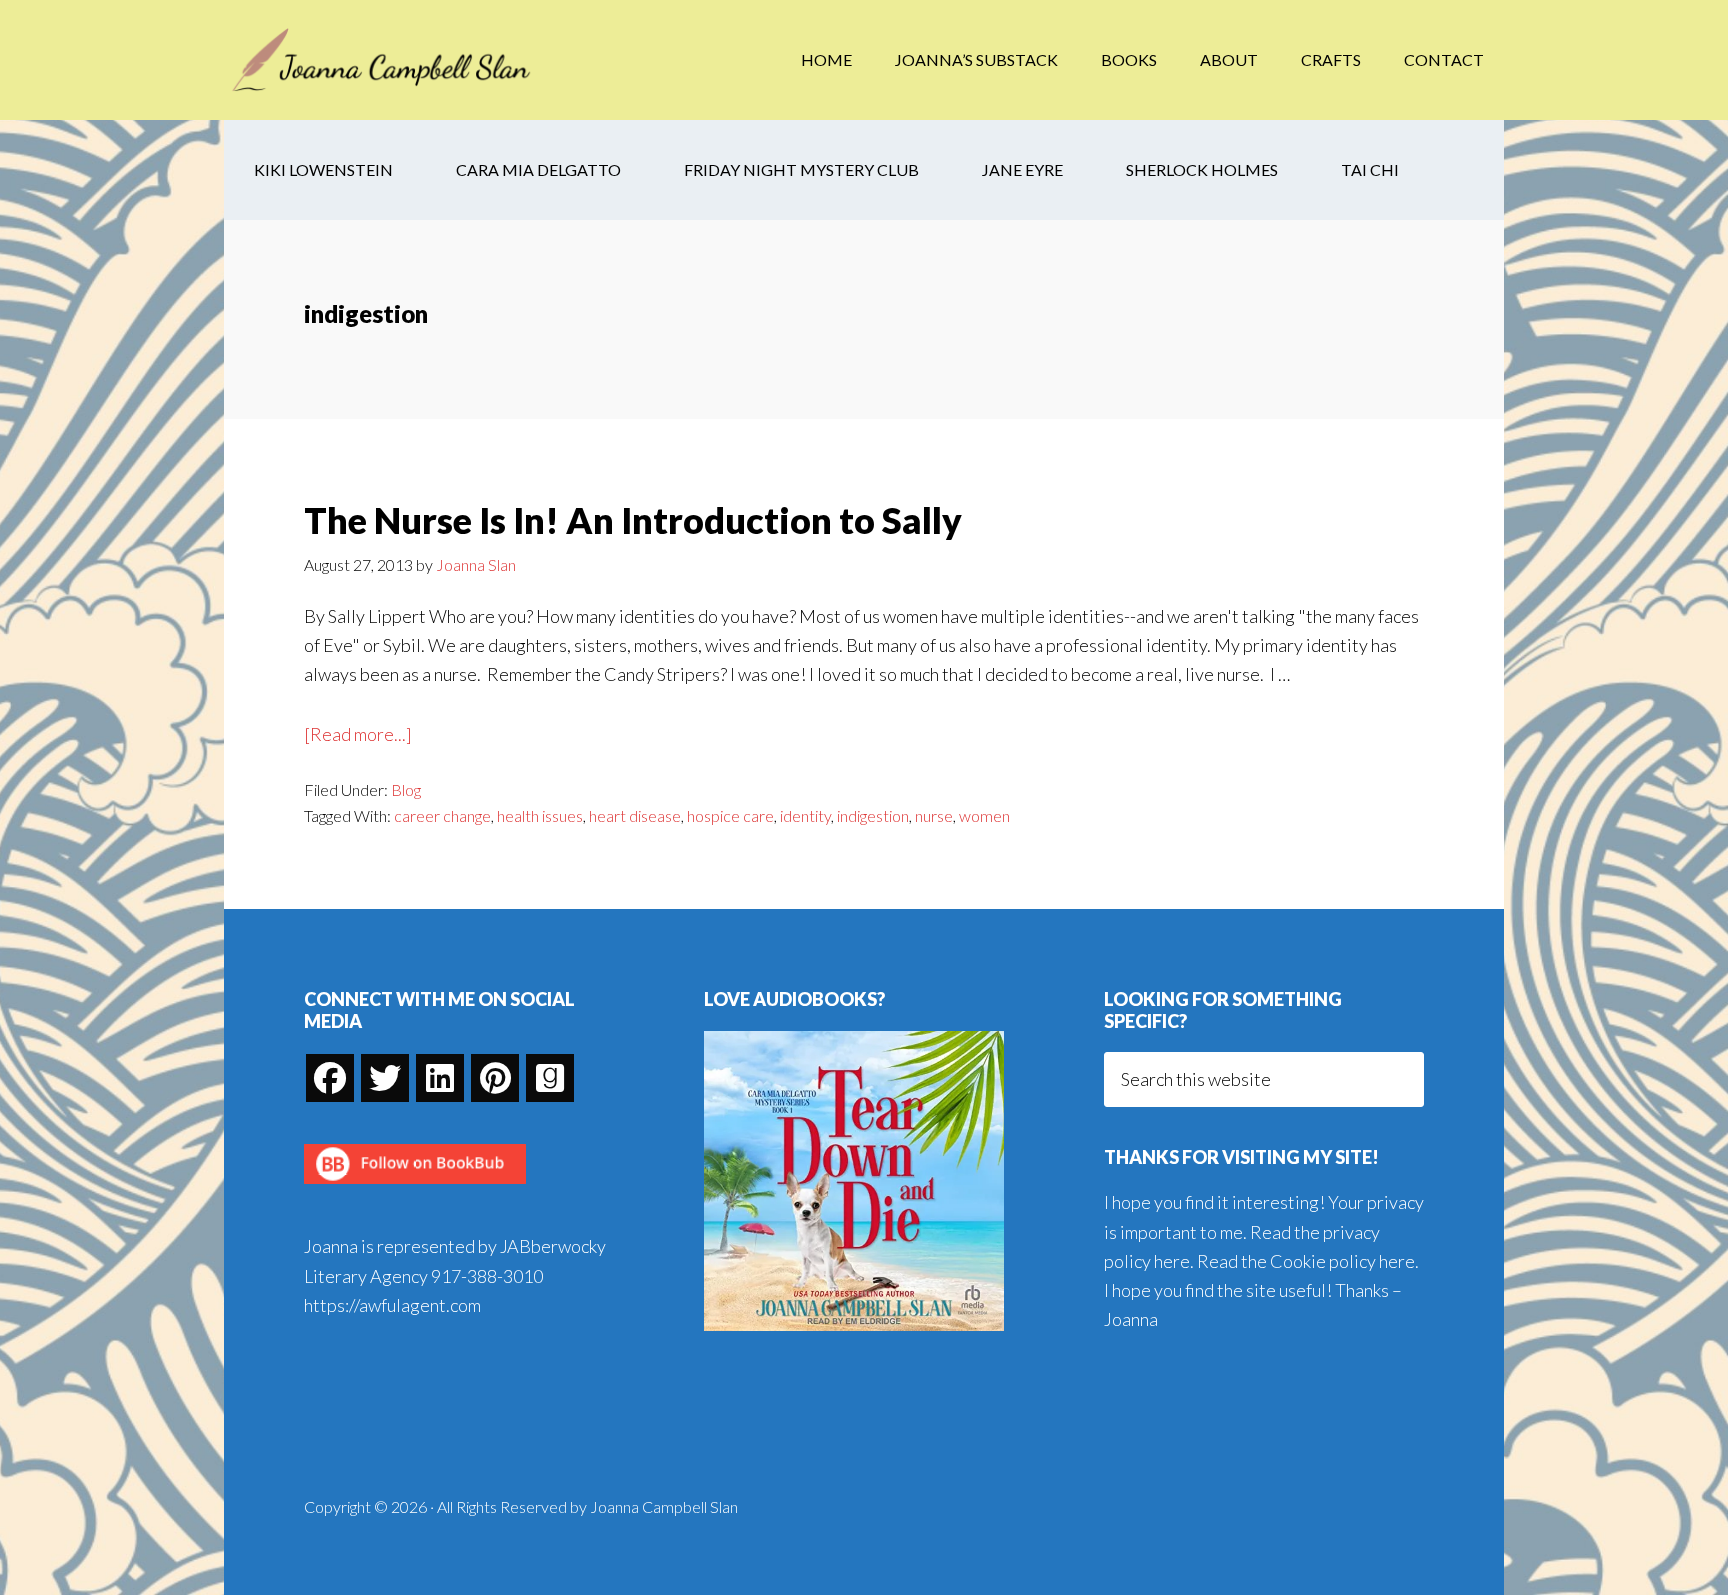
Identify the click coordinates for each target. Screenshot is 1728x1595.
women (984, 815)
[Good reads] (550, 1078)
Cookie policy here (1342, 1261)
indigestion (873, 815)
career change (442, 815)
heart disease (635, 815)
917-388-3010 (487, 1276)
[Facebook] (330, 1078)
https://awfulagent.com (392, 1305)
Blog (406, 789)
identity (805, 815)
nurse (934, 815)
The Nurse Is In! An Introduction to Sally (633, 520)
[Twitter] (385, 1078)
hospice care (730, 815)
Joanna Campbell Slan (384, 60)
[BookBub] (415, 1189)
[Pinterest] (495, 1078)
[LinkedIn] (440, 1078)
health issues (540, 815)
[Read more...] (358, 735)
